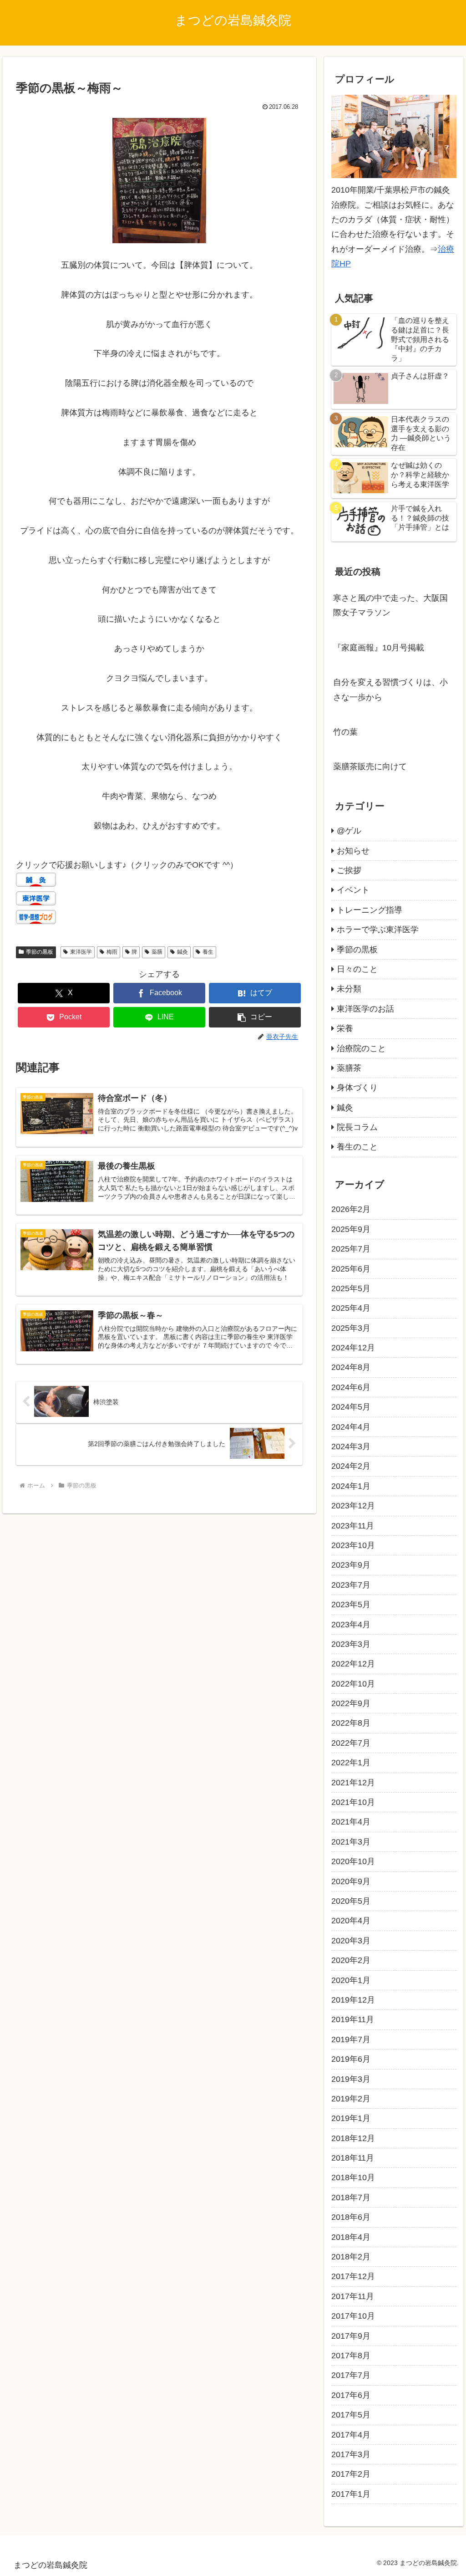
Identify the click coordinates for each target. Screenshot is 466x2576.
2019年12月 (353, 2000)
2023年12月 (353, 1506)
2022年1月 (351, 1763)
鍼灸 (182, 952)
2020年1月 (351, 1980)
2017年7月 (351, 2375)
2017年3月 (351, 2454)
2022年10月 (353, 1684)
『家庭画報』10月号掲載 (379, 648)
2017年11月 (353, 2296)
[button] (255, 1017)
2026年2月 (351, 1209)
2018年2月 (351, 2257)
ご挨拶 (349, 870)
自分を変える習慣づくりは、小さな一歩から (390, 690)
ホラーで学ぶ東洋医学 (378, 930)
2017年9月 (351, 2336)
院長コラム (357, 1127)
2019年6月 (351, 2059)
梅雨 (112, 952)
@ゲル (349, 831)
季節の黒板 (40, 952)
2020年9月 (351, 1881)
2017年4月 (351, 2435)
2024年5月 (351, 1407)
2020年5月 (351, 1901)
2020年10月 (353, 1861)
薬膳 (157, 952)
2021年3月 (351, 1842)
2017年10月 (353, 2316)
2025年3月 (351, 1328)
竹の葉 (345, 732)
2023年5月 (351, 1605)
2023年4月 (351, 1625)
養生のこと (357, 1147)
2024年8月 (351, 1367)
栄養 (345, 1028)
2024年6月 (351, 1387)
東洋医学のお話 (365, 1009)
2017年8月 (351, 2356)
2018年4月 (351, 2237)
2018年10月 (353, 2177)
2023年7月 (351, 1585)
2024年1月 (351, 1486)
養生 (208, 952)
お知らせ (353, 851)
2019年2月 (351, 2099)
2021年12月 (353, 1783)
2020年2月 (351, 1960)
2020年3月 (351, 1941)
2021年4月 (351, 1822)
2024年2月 (351, 1466)
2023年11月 (353, 1526)
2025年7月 (351, 1249)
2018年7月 (351, 2198)
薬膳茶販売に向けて (370, 767)
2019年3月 (351, 2079)
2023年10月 (353, 1545)
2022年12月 (353, 1664)
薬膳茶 (349, 1068)
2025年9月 (351, 1229)
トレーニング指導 (370, 910)
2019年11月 (353, 2019)
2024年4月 (351, 1427)
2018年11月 (353, 2158)
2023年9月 (351, 1565)
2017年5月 (351, 2415)
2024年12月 (353, 1348)
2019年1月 (351, 2118)
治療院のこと (361, 1048)
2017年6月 (351, 2395)
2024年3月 (351, 1446)
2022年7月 (351, 1743)
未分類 (349, 989)
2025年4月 (351, 1308)
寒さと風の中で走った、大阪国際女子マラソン (390, 605)
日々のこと (357, 969)
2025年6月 (351, 1269)
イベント (353, 890)
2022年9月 (351, 1703)
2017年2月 (351, 2474)
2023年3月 (351, 1644)
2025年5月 (351, 1288)
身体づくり (357, 1088)
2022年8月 (351, 1723)
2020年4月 (351, 1921)
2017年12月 (353, 2276)
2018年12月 (353, 2138)
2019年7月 (351, 2039)
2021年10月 (353, 1802)
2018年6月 (351, 2217)
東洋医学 (81, 952)
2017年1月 (351, 2494)
